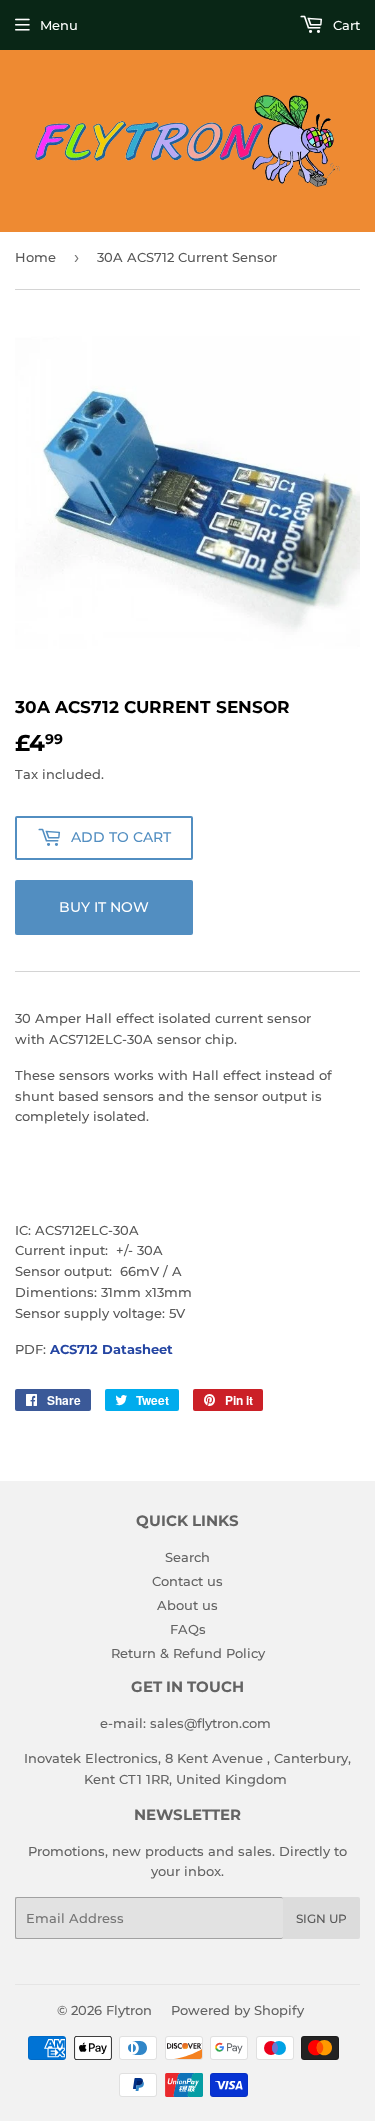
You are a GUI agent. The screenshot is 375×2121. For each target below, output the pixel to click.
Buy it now (104, 907)
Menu (59, 25)
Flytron (129, 2010)
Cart (344, 25)
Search (187, 1557)
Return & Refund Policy (188, 1653)
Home (35, 257)
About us (187, 1605)
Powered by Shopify (237, 2010)
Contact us (187, 1581)
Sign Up (321, 1918)
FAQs (188, 1629)
